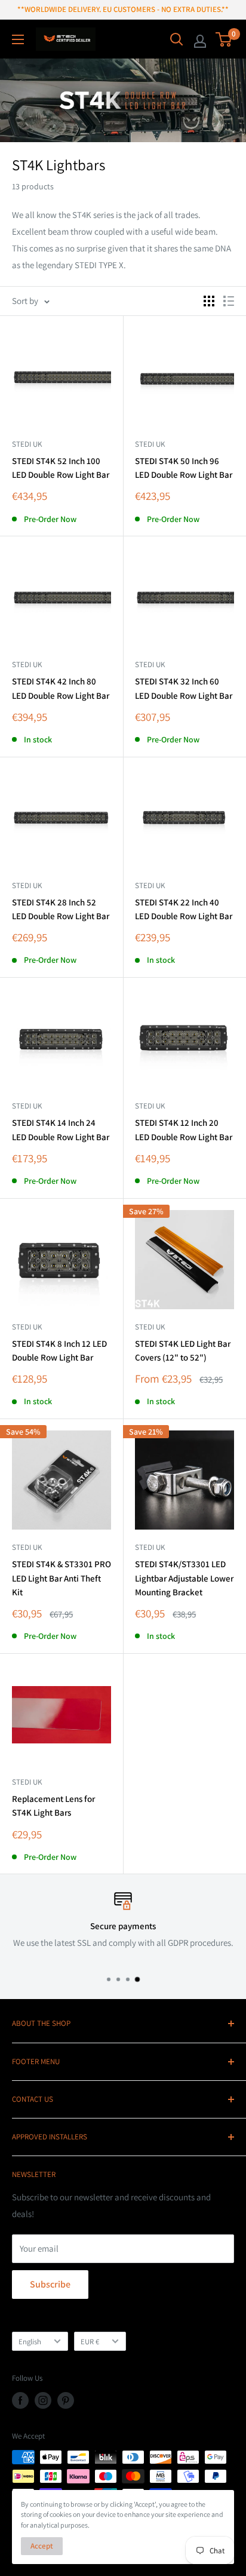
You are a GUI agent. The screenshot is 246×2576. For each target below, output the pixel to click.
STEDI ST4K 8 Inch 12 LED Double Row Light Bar (59, 1350)
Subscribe (50, 2284)
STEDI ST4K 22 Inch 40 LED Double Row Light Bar (184, 909)
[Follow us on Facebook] (20, 2400)
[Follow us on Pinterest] (66, 2400)
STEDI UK (27, 444)
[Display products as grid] (209, 301)
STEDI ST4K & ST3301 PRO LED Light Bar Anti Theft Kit (61, 1578)
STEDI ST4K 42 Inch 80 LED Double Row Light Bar (61, 688)
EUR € (90, 2342)
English (30, 2342)
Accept (42, 2546)
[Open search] (177, 39)
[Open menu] (18, 39)
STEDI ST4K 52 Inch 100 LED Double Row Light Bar (61, 468)
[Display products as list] (229, 301)
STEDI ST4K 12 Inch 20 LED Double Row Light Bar (184, 1129)
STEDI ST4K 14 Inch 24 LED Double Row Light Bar (61, 1129)
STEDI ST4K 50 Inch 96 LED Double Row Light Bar (184, 468)
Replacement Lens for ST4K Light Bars (53, 1806)
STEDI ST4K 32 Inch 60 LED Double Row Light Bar (184, 688)
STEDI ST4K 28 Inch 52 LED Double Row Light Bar (61, 909)
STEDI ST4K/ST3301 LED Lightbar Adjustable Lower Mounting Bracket (184, 1578)
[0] (224, 39)
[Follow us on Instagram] (43, 2400)
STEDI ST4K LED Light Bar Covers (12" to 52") (183, 1350)
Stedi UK (150, 1547)
